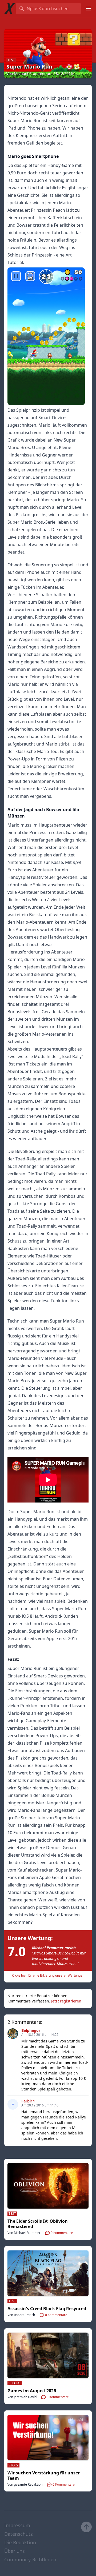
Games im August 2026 (32, 2391)
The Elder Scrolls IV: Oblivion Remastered (38, 2224)
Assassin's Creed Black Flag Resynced (47, 2309)
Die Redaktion (20, 2542)
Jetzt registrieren (66, 2001)
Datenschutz (18, 2534)
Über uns (15, 2551)
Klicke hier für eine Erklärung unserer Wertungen (48, 1975)
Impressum (17, 2525)
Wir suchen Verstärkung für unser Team (44, 2475)
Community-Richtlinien (30, 2559)
